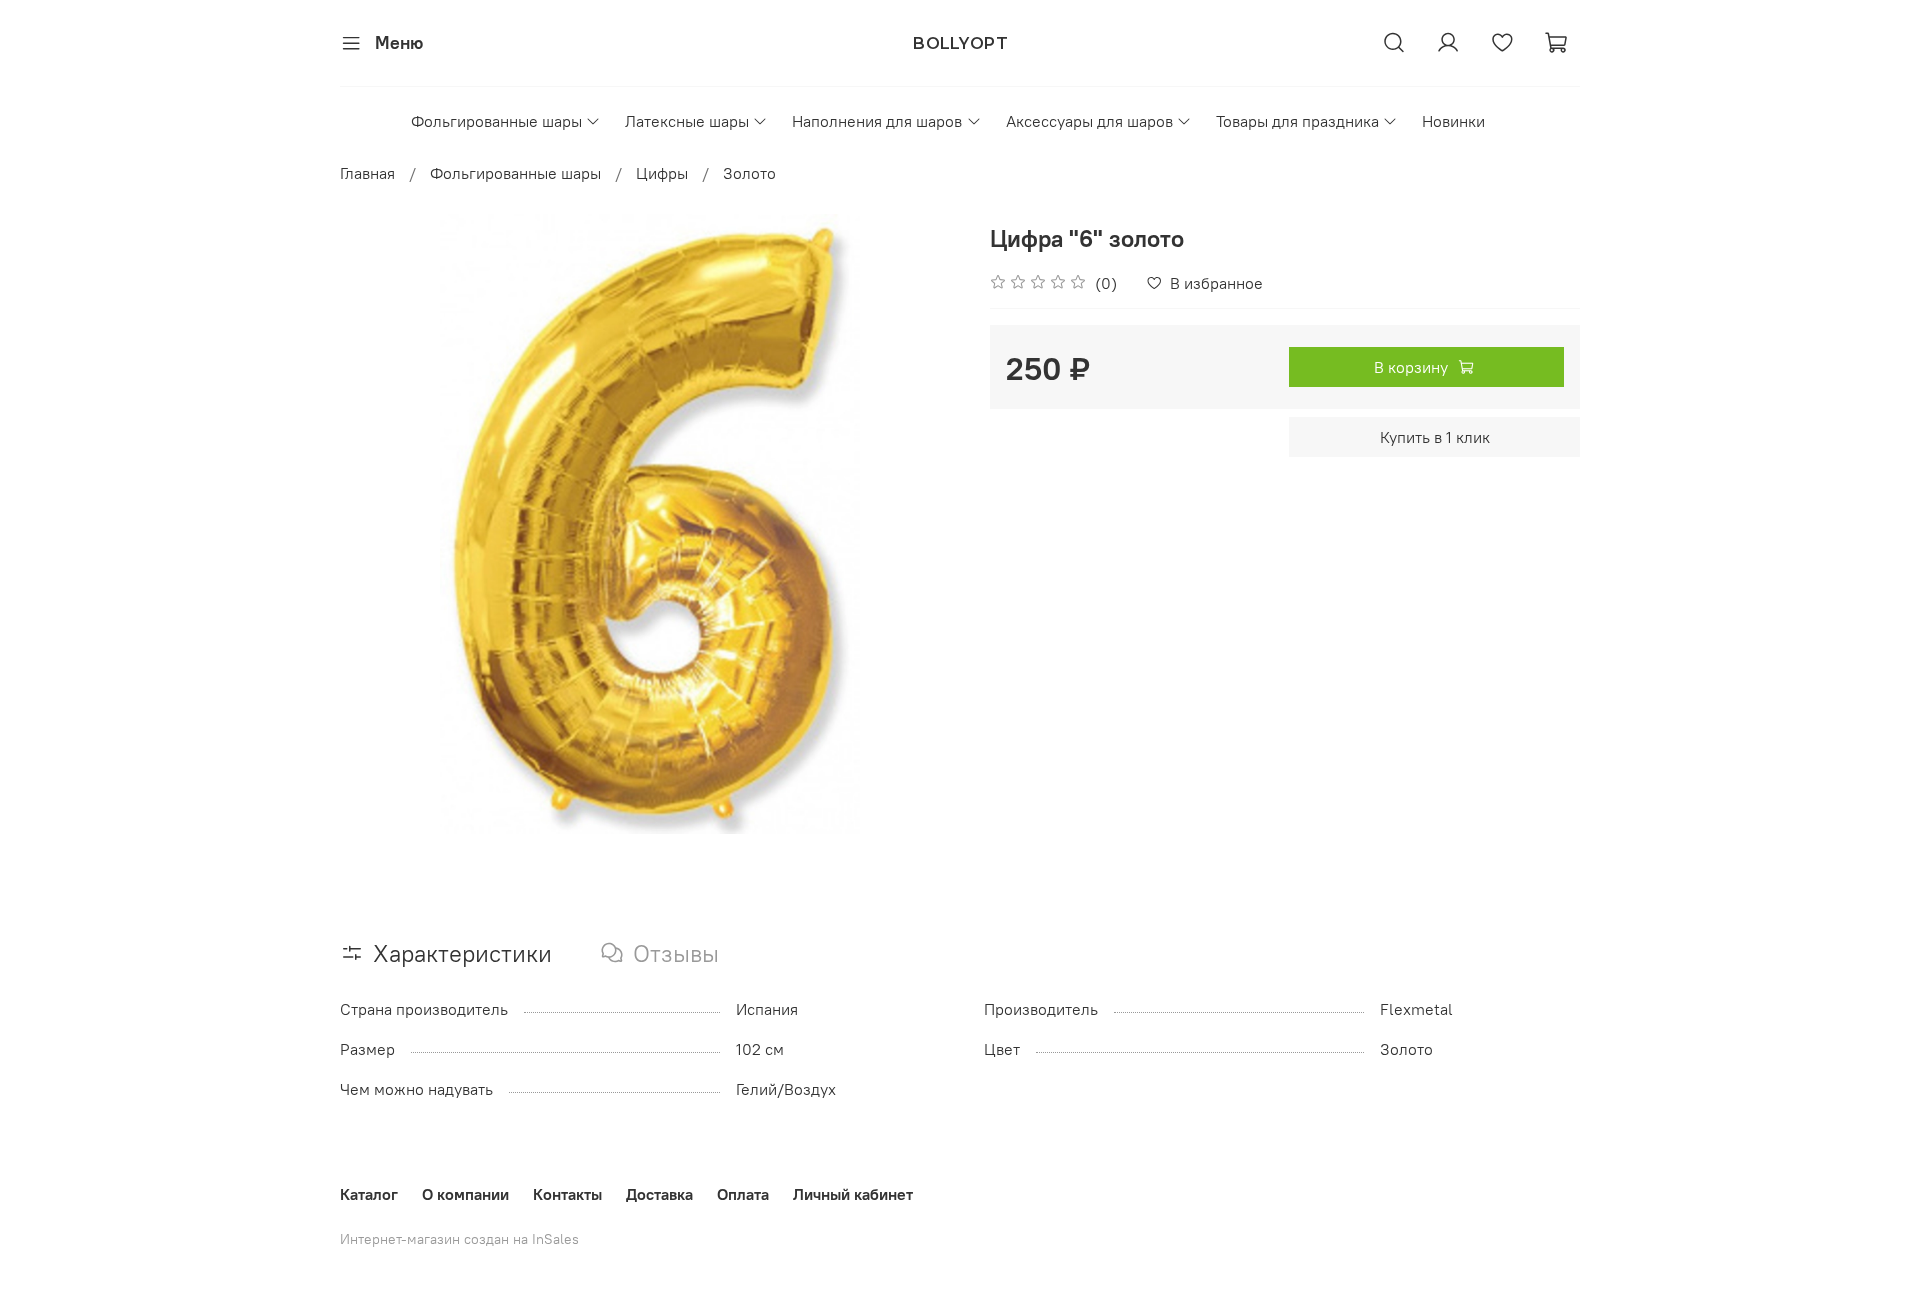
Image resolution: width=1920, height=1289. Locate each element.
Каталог (369, 1194)
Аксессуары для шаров (1089, 121)
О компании (465, 1194)
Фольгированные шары (496, 121)
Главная (367, 173)
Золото (749, 173)
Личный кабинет (853, 1194)
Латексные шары (687, 121)
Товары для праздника (1297, 121)
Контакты (567, 1194)
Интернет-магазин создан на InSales (459, 1239)
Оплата (743, 1194)
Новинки (1453, 121)
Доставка (659, 1194)
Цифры (662, 173)
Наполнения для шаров (877, 121)
